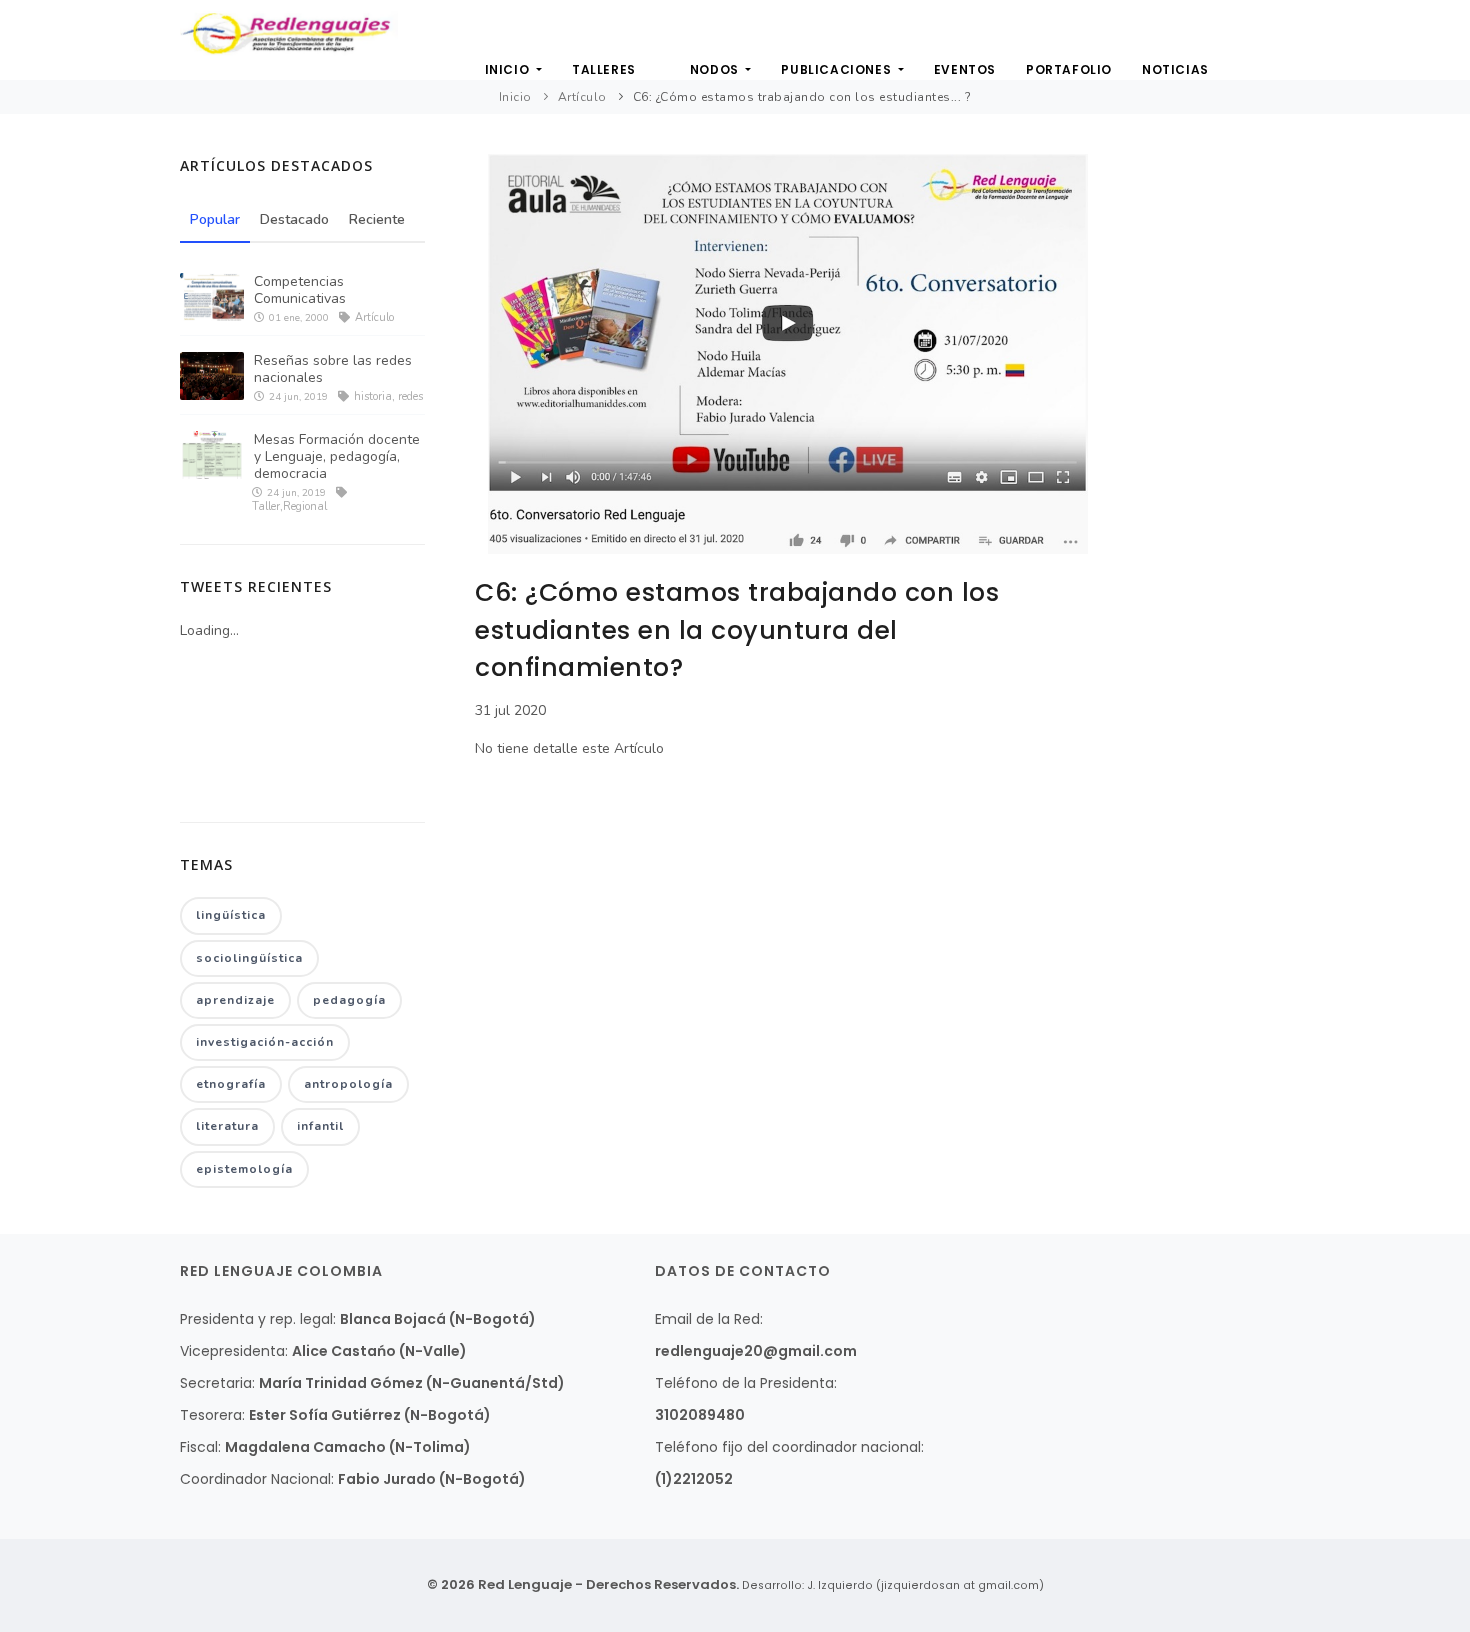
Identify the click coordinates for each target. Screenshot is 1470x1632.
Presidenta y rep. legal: (258, 1319)
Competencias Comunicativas (300, 290)
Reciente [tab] (377, 219)
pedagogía (349, 1000)
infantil (320, 1126)
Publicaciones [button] (837, 69)
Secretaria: (217, 1383)
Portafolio (1069, 69)
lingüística (231, 915)
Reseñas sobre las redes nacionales (333, 369)
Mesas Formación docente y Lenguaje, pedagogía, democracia (337, 456)
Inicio (509, 69)
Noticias (1175, 69)
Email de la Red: (709, 1319)
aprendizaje (235, 1000)
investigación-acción (265, 1042)
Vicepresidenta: (234, 1351)
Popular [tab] (215, 219)
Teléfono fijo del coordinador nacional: (789, 1447)
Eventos (965, 69)
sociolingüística (249, 958)
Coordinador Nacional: (257, 1479)
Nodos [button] (716, 69)
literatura (227, 1126)
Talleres (604, 69)
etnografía (231, 1084)
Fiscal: (200, 1447)
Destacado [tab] (294, 219)
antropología (348, 1084)
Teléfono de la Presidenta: (746, 1383)
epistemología (244, 1169)
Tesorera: (212, 1415)
